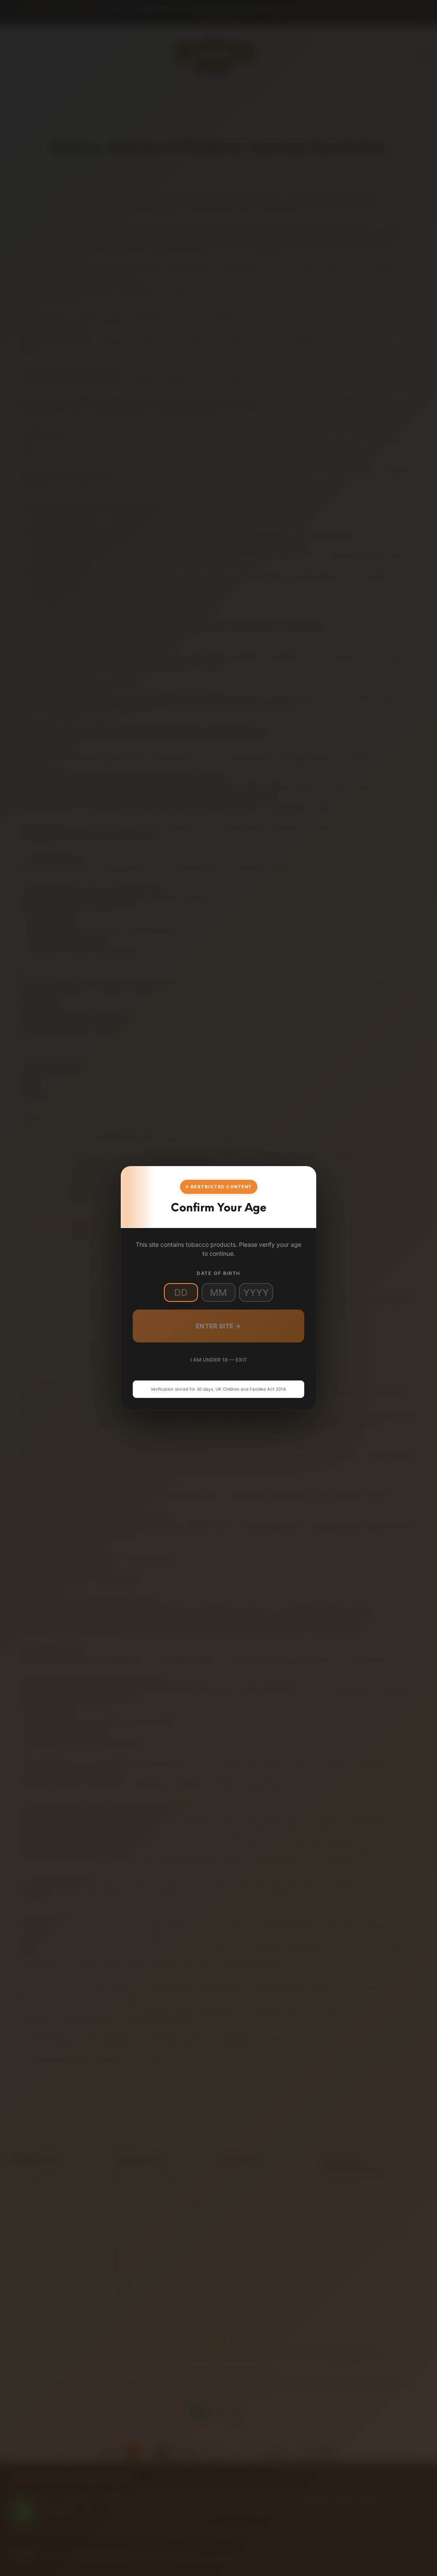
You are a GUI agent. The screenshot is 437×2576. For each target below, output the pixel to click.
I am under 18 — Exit (219, 1360)
